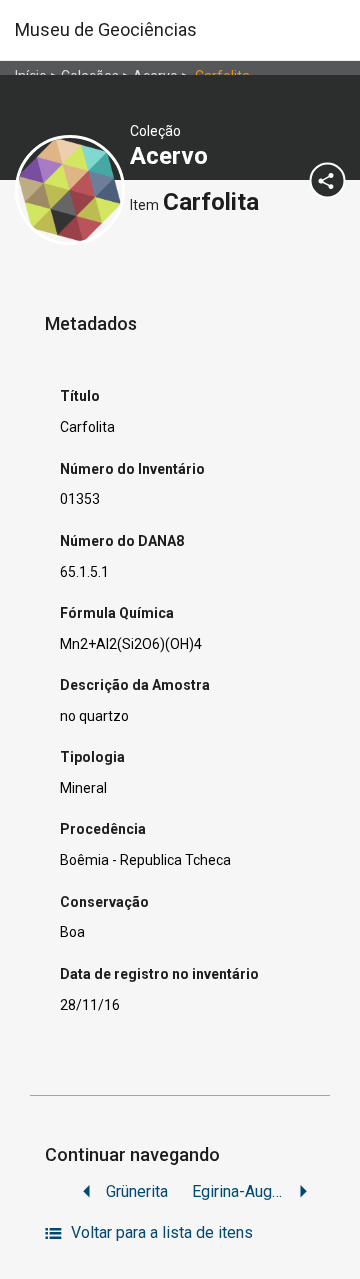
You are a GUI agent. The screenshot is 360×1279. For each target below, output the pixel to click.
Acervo (172, 156)
